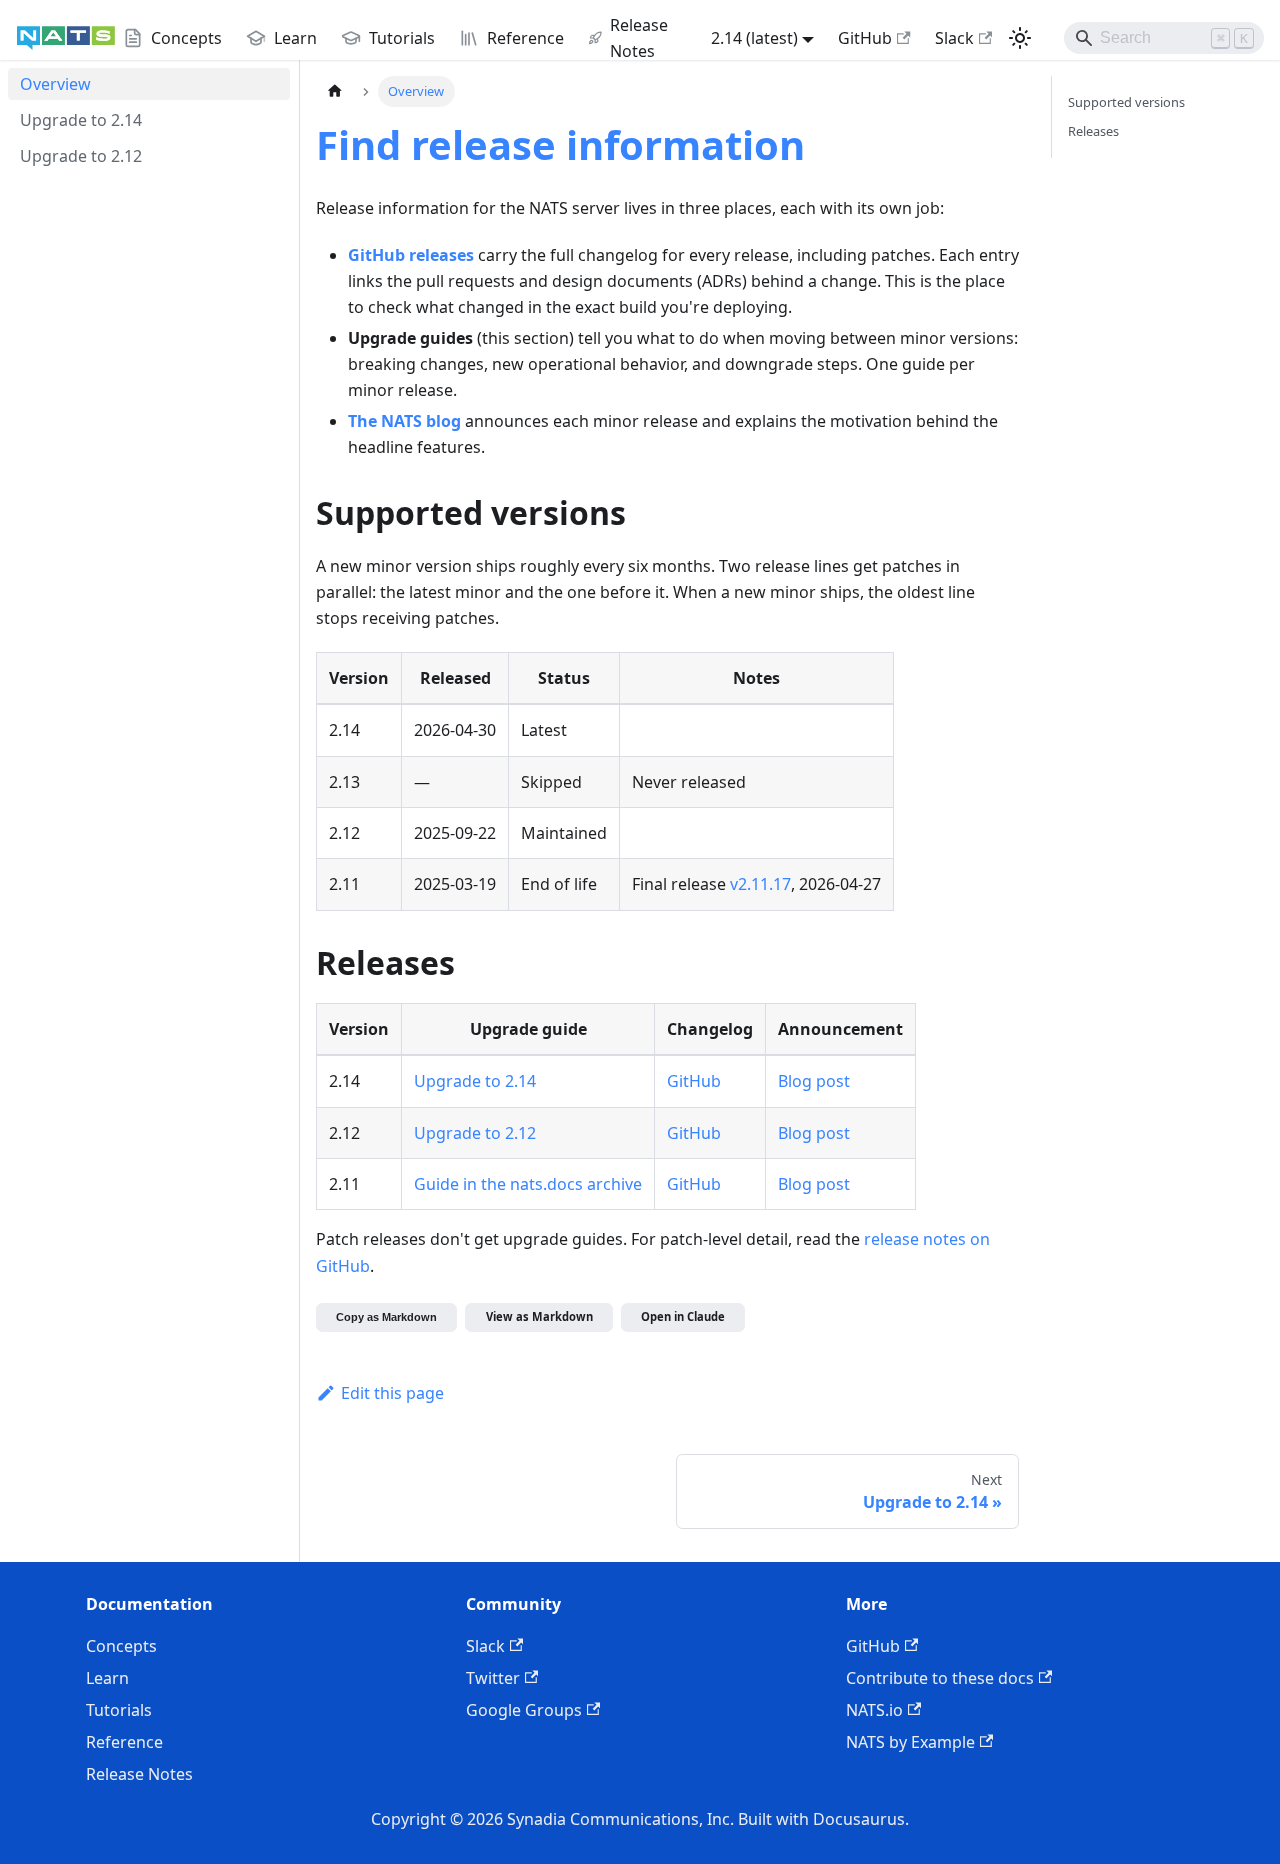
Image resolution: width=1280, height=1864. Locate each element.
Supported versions (1126, 102)
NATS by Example (910, 1742)
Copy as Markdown (386, 1317)
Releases (1093, 131)
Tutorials (119, 1710)
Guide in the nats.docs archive (528, 1184)
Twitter (493, 1678)
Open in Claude (683, 1316)
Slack (954, 38)
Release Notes (139, 1774)
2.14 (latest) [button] (754, 38)
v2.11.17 (760, 884)
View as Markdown (539, 1316)
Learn (107, 1678)
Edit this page (392, 1393)
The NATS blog (404, 421)
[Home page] (335, 91)
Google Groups (524, 1710)
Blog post (814, 1081)
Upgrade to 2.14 (475, 1081)
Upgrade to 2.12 (475, 1133)
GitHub (865, 38)
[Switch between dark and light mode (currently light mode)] (1020, 38)
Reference (124, 1742)
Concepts (121, 1646)
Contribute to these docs (940, 1678)
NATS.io (874, 1710)
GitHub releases (411, 255)
